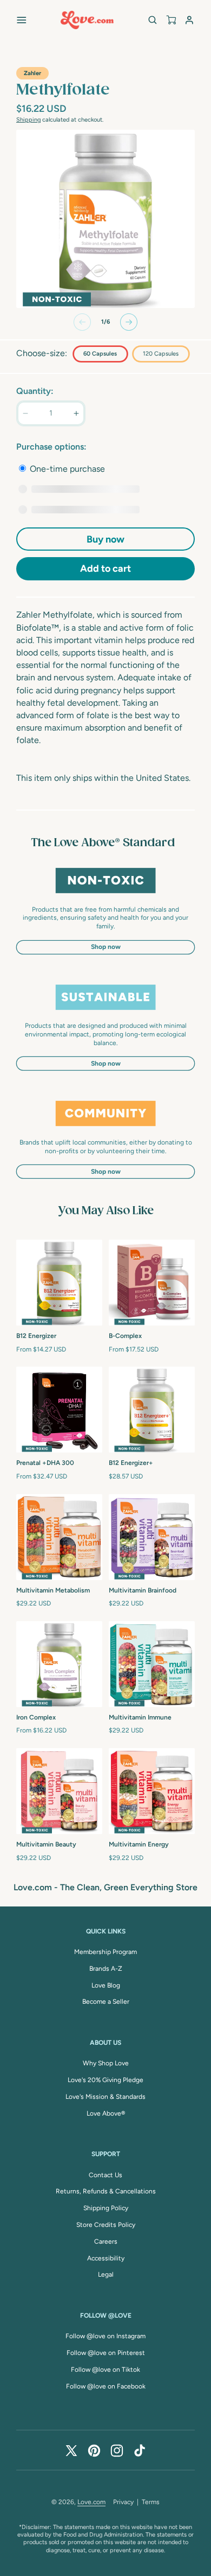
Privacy (123, 2502)
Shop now (106, 947)
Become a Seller (106, 2002)
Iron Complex (36, 1717)
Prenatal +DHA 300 (45, 1463)
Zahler (32, 73)
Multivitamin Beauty (46, 1844)
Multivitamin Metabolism (53, 1590)
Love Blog (106, 1985)
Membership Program (105, 1952)
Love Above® (106, 2113)
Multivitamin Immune (140, 1717)
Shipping (28, 120)
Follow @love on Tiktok (105, 2370)
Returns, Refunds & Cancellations (106, 2191)
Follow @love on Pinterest (106, 2353)
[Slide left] (82, 322)
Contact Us (105, 2175)
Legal (106, 2274)
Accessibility (106, 2258)
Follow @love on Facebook (106, 2386)
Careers (106, 2242)
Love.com (91, 2502)
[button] (22, 20)
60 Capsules (100, 354)
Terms (151, 2502)
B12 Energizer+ (131, 1463)
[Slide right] (129, 322)
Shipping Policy (106, 2208)
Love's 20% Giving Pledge (105, 2080)
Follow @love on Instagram (105, 2336)
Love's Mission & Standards (105, 2097)
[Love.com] (87, 20)
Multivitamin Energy (139, 1844)
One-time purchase (66, 469)
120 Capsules (161, 354)
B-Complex (125, 1336)
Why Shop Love (106, 2063)
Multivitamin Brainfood (143, 1590)
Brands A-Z (106, 1969)
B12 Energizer (36, 1336)
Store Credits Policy (106, 2225)
